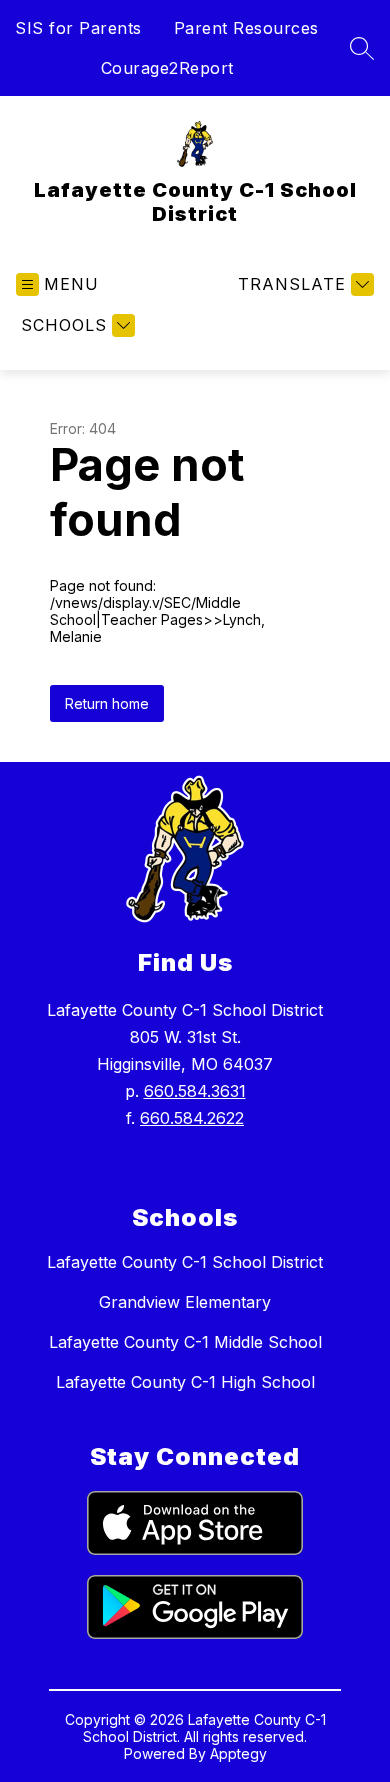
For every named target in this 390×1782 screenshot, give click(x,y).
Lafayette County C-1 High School (185, 1382)
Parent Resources (246, 28)
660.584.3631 (195, 1091)
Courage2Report (167, 68)
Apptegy (238, 1753)
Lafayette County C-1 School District (185, 1262)
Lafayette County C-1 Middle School (185, 1342)
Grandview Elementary (185, 1302)
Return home (107, 703)
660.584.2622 (192, 1118)
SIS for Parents (78, 28)
